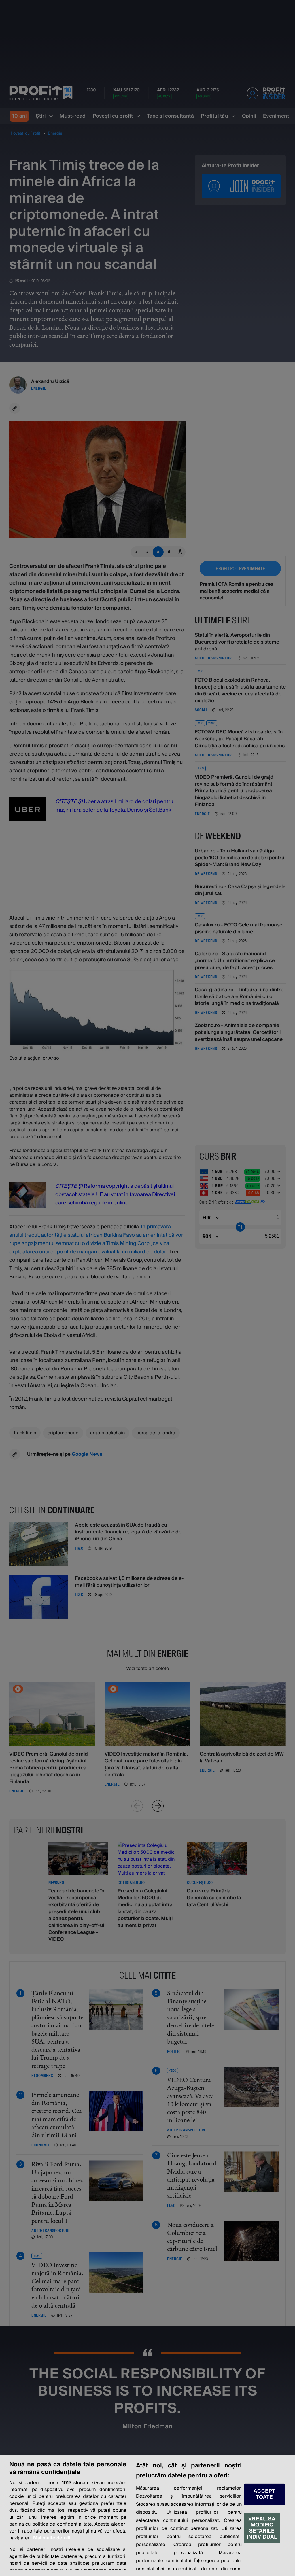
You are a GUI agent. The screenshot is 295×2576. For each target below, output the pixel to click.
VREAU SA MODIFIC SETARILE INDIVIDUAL (262, 2528)
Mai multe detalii (52, 2538)
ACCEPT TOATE (264, 2494)
